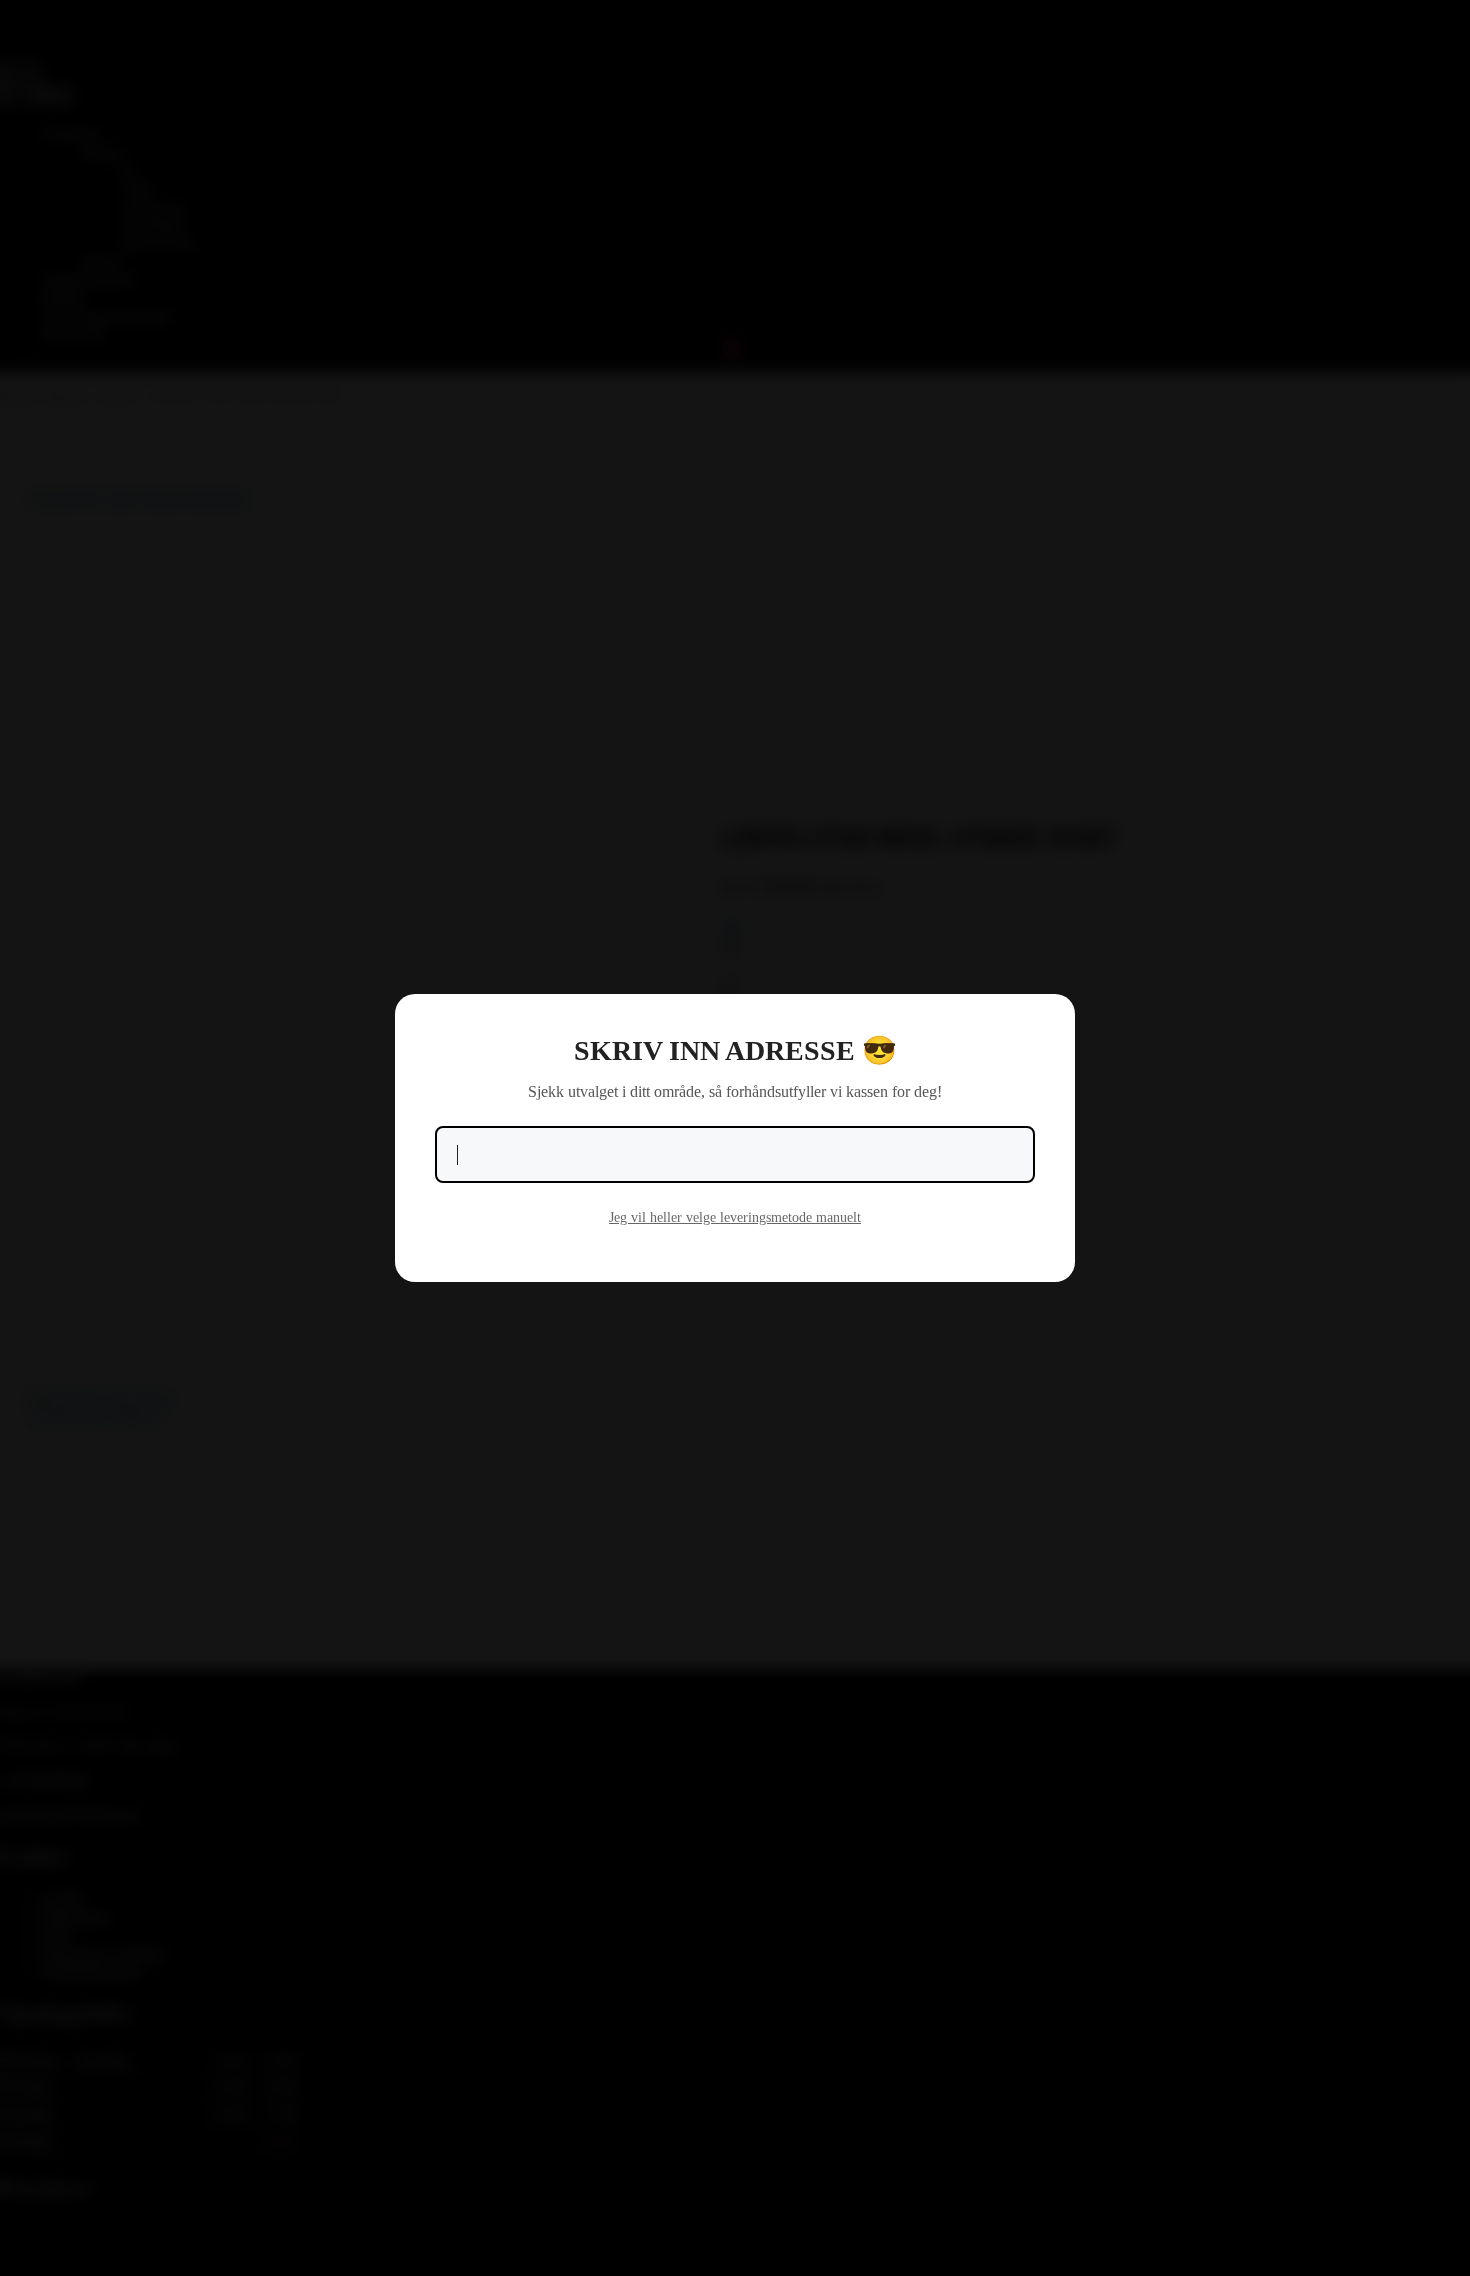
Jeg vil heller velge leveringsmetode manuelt (735, 1217)
